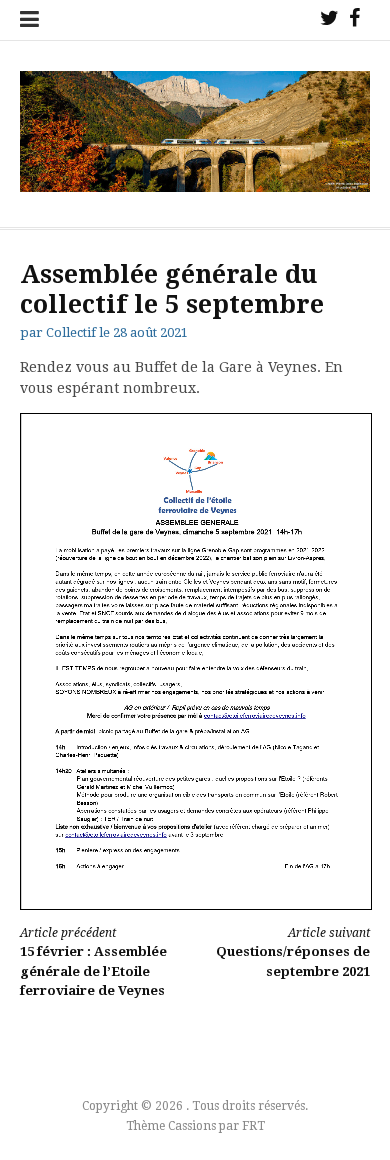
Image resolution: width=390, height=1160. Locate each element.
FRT (253, 1126)
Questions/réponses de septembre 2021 (293, 952)
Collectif (71, 332)
